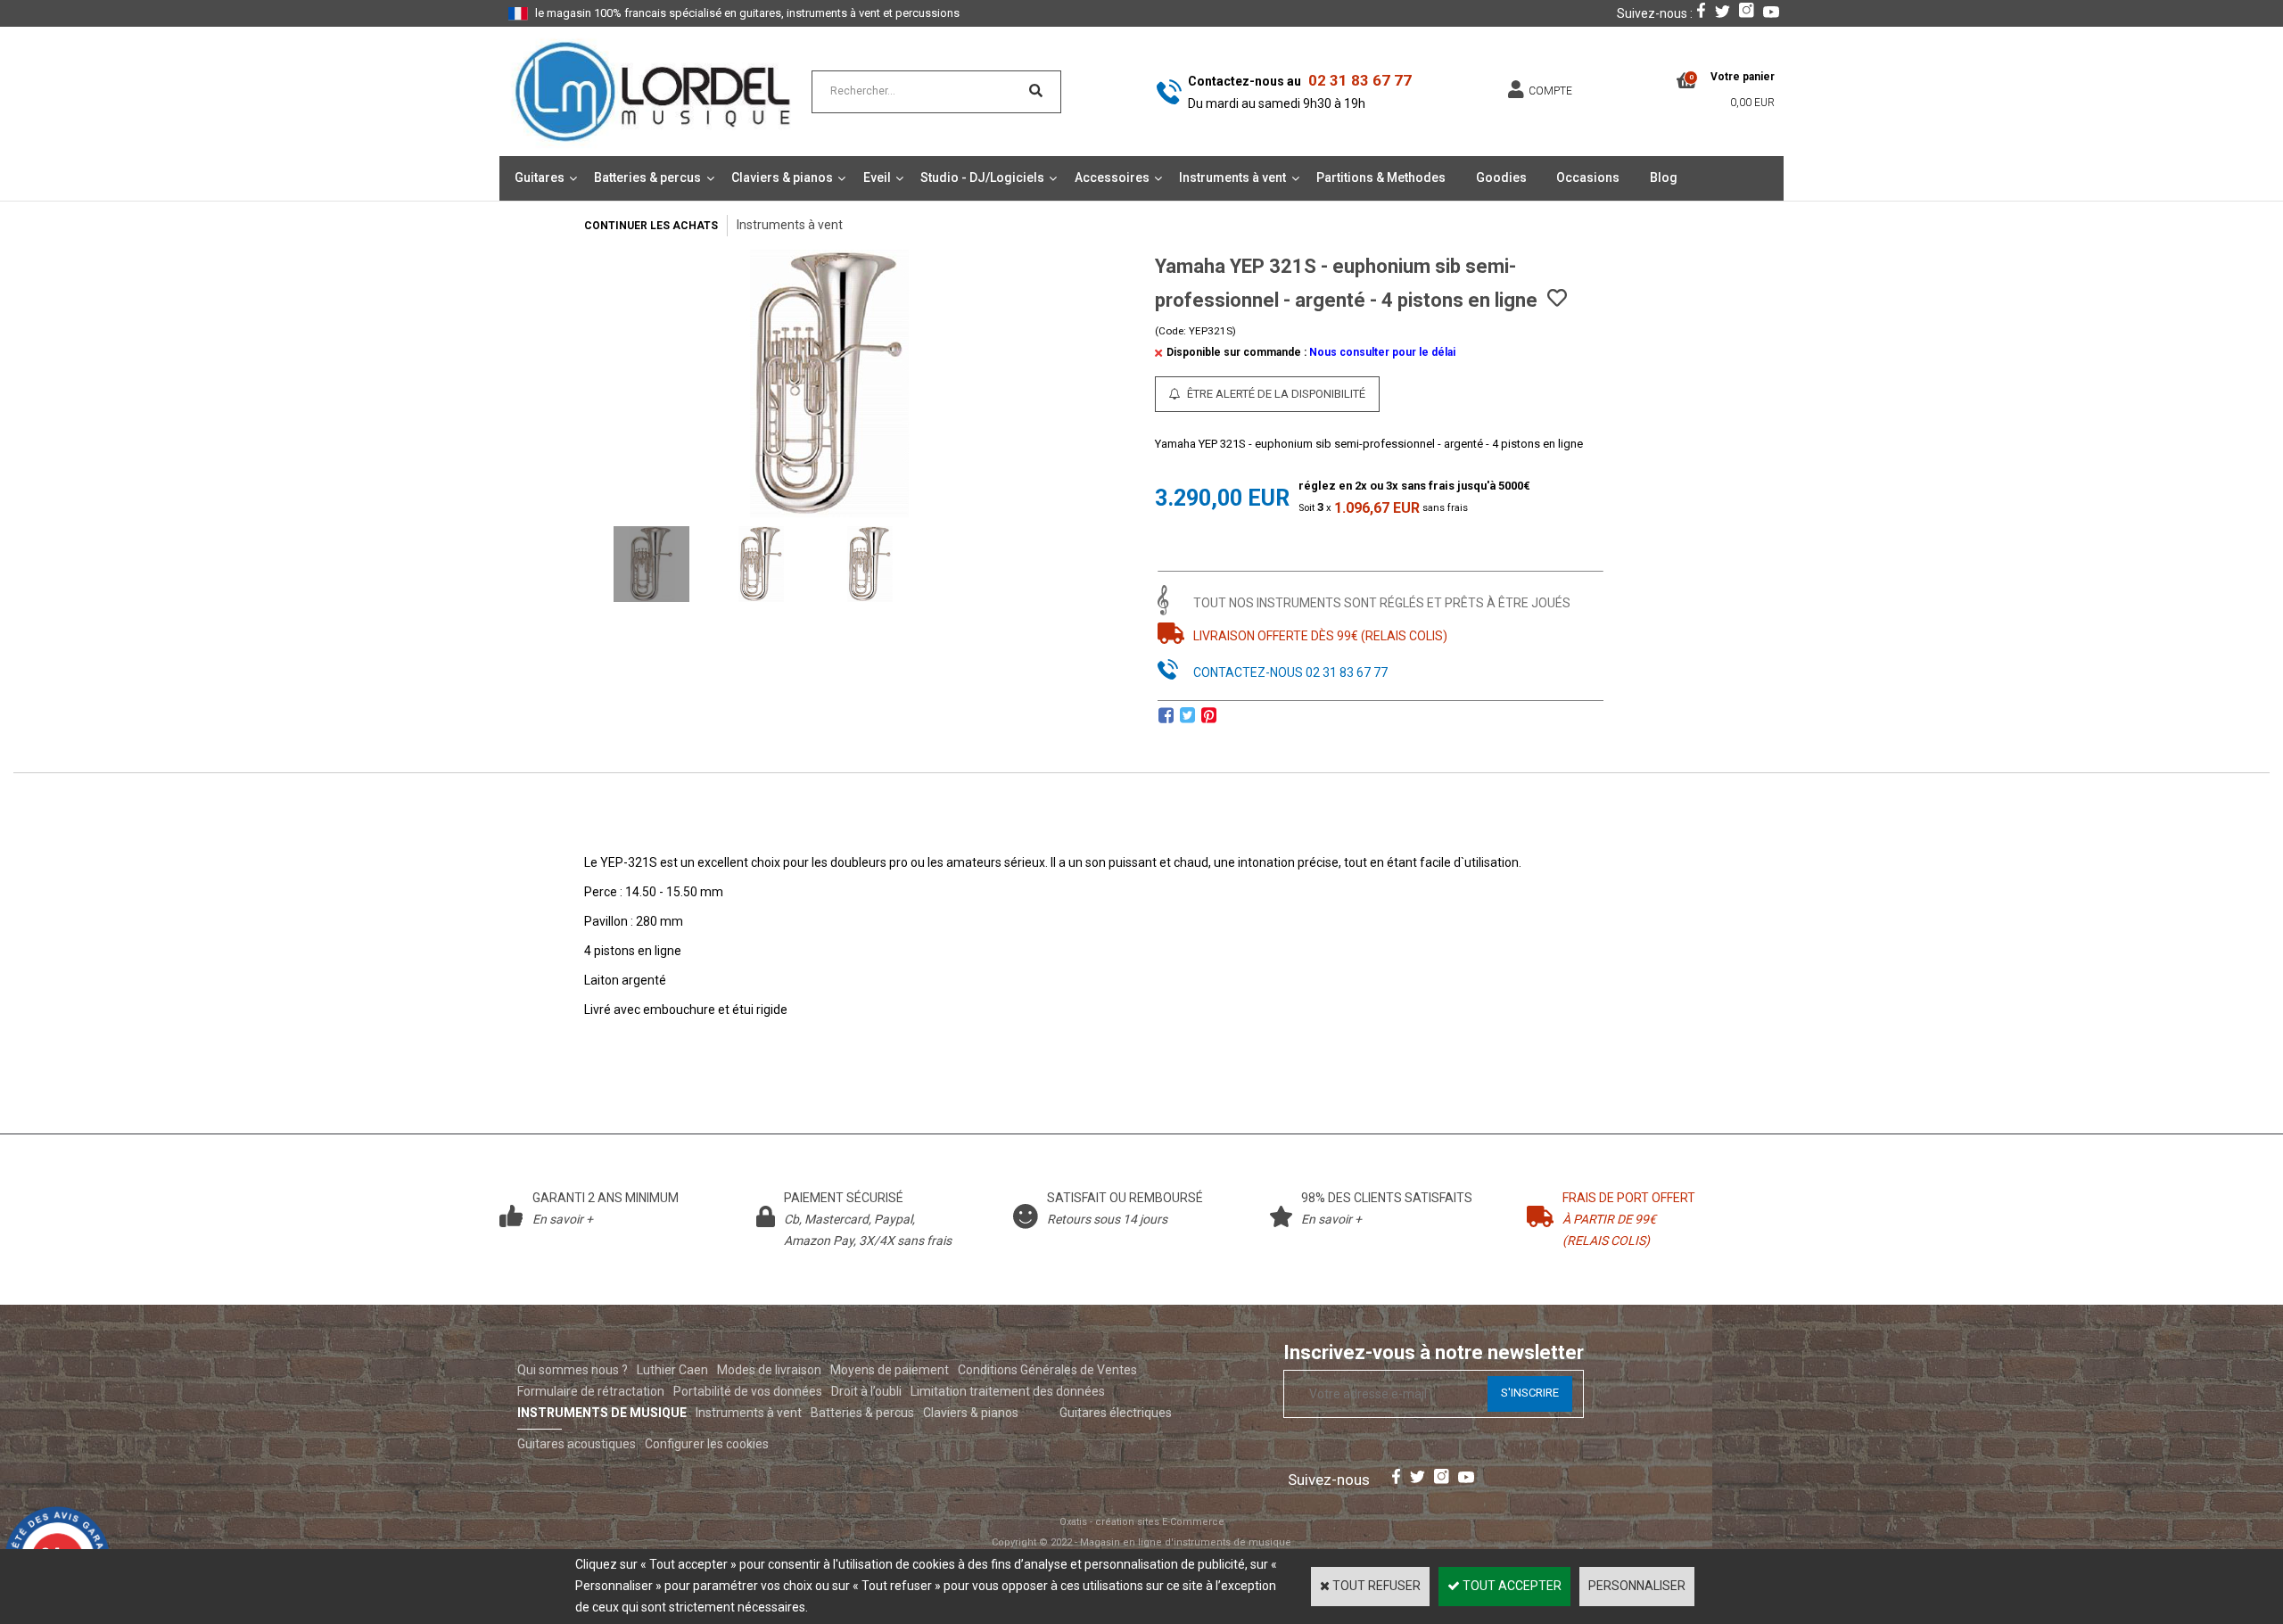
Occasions (1588, 177)
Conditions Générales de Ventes (1047, 1370)
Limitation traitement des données (1008, 1391)
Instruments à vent (1232, 177)
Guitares (540, 177)
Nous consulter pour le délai (1382, 352)
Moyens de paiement (890, 1370)
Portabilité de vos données (748, 1391)
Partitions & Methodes (1381, 177)
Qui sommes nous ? (573, 1370)
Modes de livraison (769, 1370)
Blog (1664, 177)
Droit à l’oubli (866, 1391)
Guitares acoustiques (577, 1444)
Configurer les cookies (707, 1444)
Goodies (1501, 177)
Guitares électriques (1116, 1413)
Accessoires (1112, 177)
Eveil (877, 177)
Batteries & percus (647, 177)
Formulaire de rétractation (591, 1391)
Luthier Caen (672, 1370)
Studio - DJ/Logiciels (982, 177)
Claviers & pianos (782, 177)
